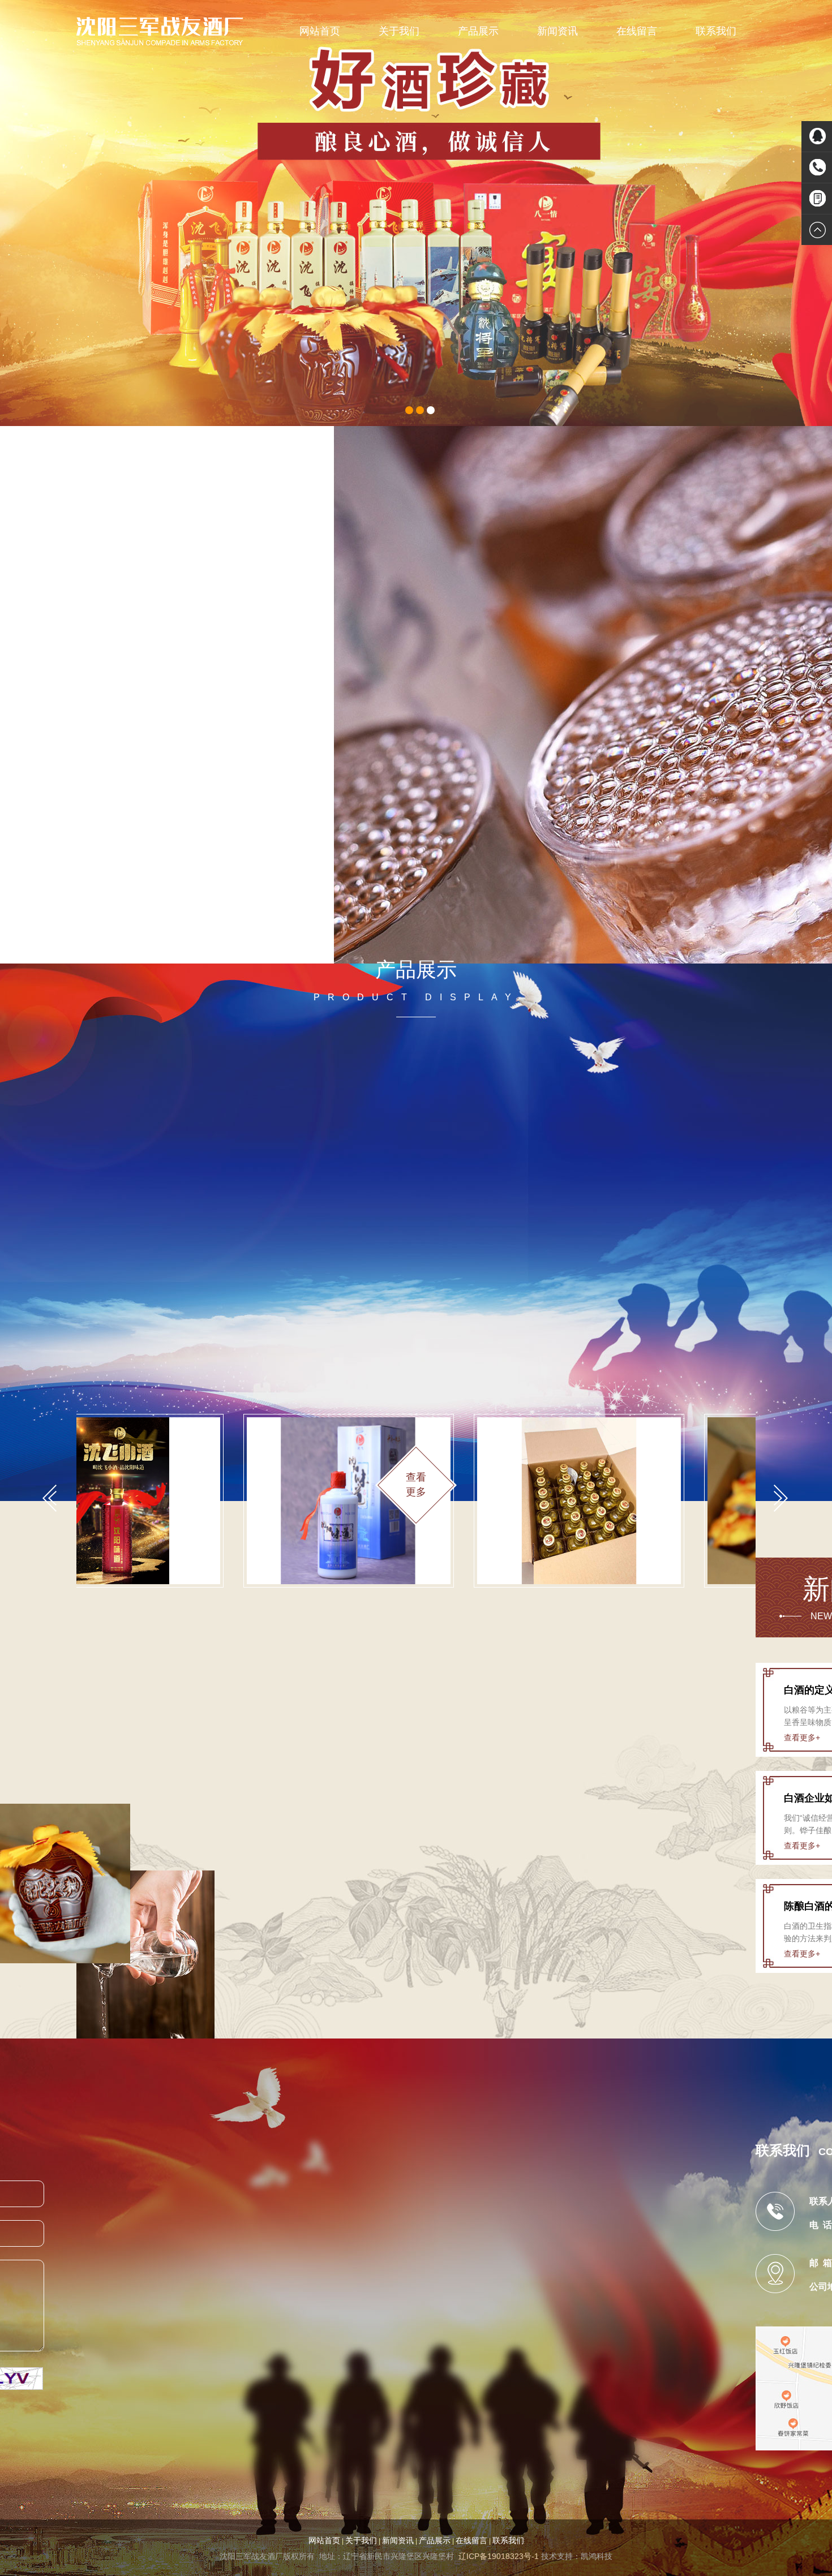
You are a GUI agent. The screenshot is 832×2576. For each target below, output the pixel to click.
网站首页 (320, 31)
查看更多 (240, 876)
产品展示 (478, 31)
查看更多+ (802, 1738)
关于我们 (399, 31)
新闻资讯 (557, 31)
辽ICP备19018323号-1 (499, 2556)
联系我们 (716, 31)
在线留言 (637, 31)
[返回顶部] (817, 230)
